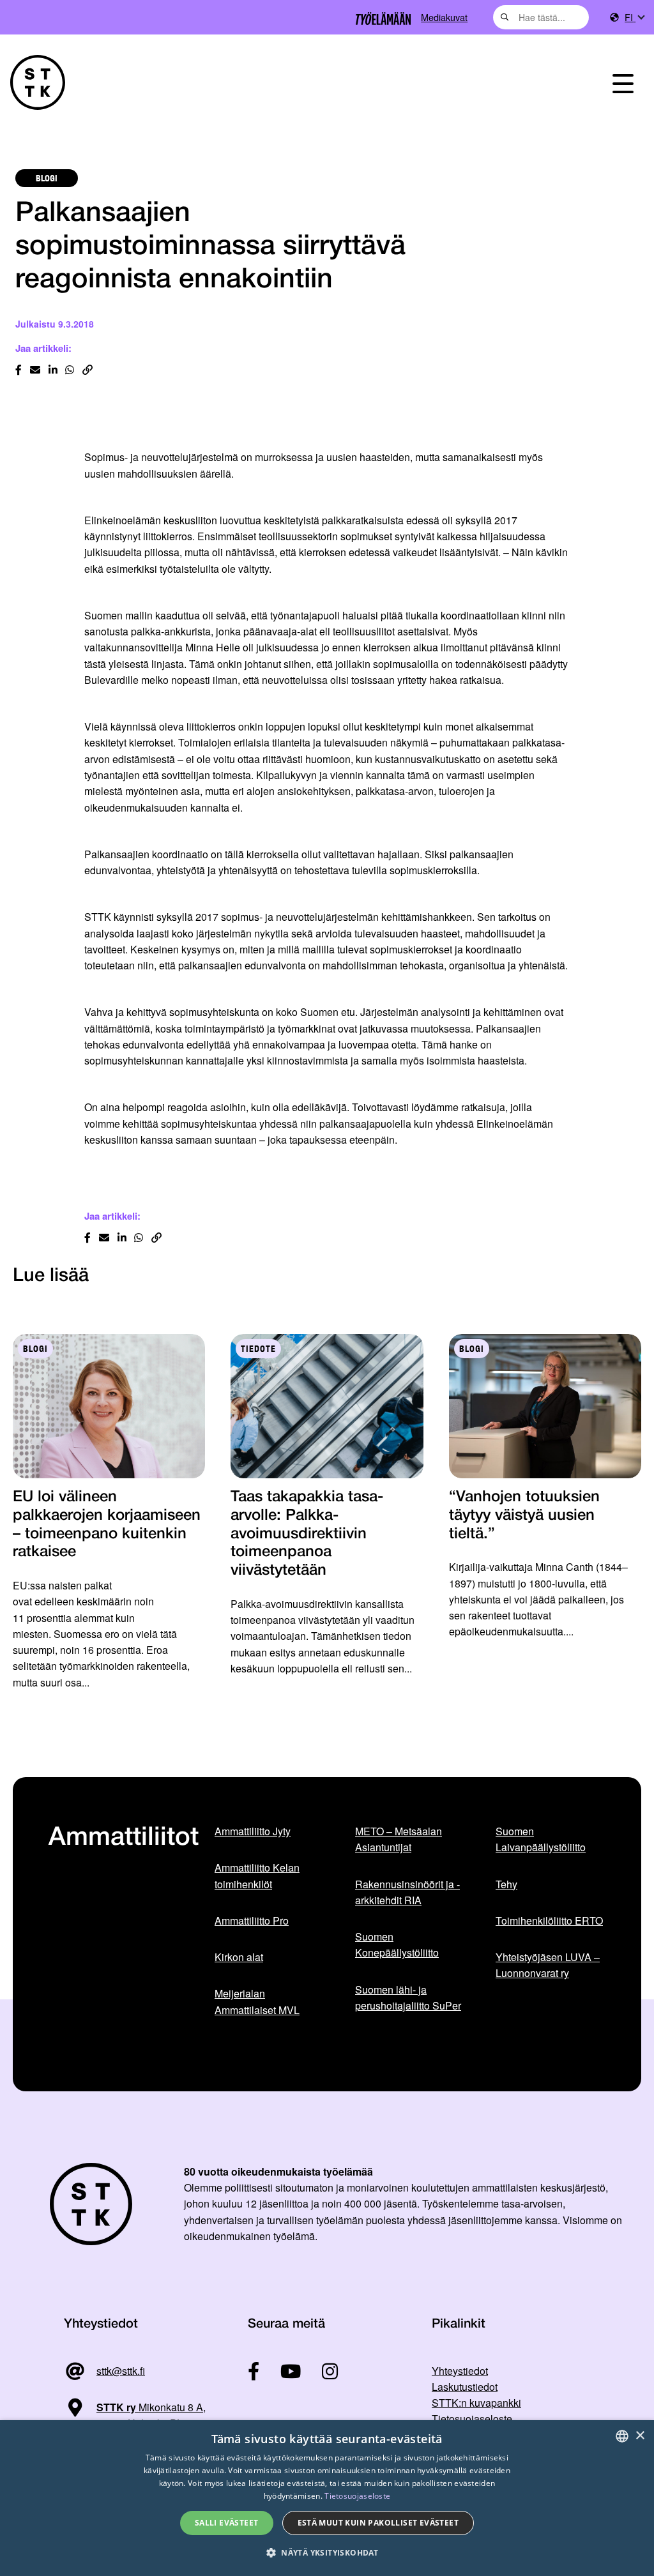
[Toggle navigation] (623, 82)
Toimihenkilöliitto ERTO (549, 1921)
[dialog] (327, 2498)
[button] (327, 2553)
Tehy (506, 1884)
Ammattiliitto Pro (252, 1921)
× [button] (640, 2436)
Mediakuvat (444, 17)
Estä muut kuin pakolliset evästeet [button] (378, 2523)
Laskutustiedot (465, 2387)
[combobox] (541, 17)
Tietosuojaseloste (472, 2419)
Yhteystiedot (460, 2371)
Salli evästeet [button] (227, 2523)
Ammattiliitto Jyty (253, 1831)
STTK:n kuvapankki (476, 2403)
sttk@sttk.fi (121, 2371)
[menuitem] (634, 18)
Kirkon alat (239, 1957)
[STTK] (38, 82)
